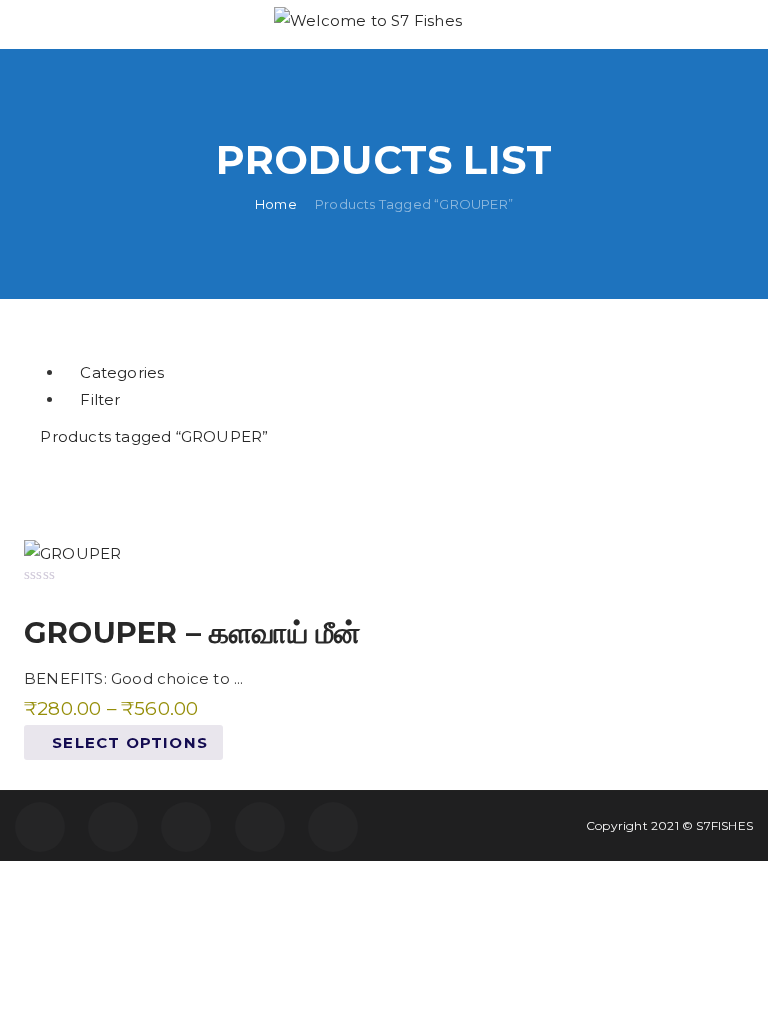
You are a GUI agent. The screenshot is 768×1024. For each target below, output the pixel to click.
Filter (98, 399)
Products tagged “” (152, 436)
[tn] (260, 827)
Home (276, 203)
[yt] (333, 827)
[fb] (40, 827)
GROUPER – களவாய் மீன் (192, 632)
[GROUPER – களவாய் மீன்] (72, 552)
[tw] (113, 827)
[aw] (186, 827)
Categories (120, 372)
